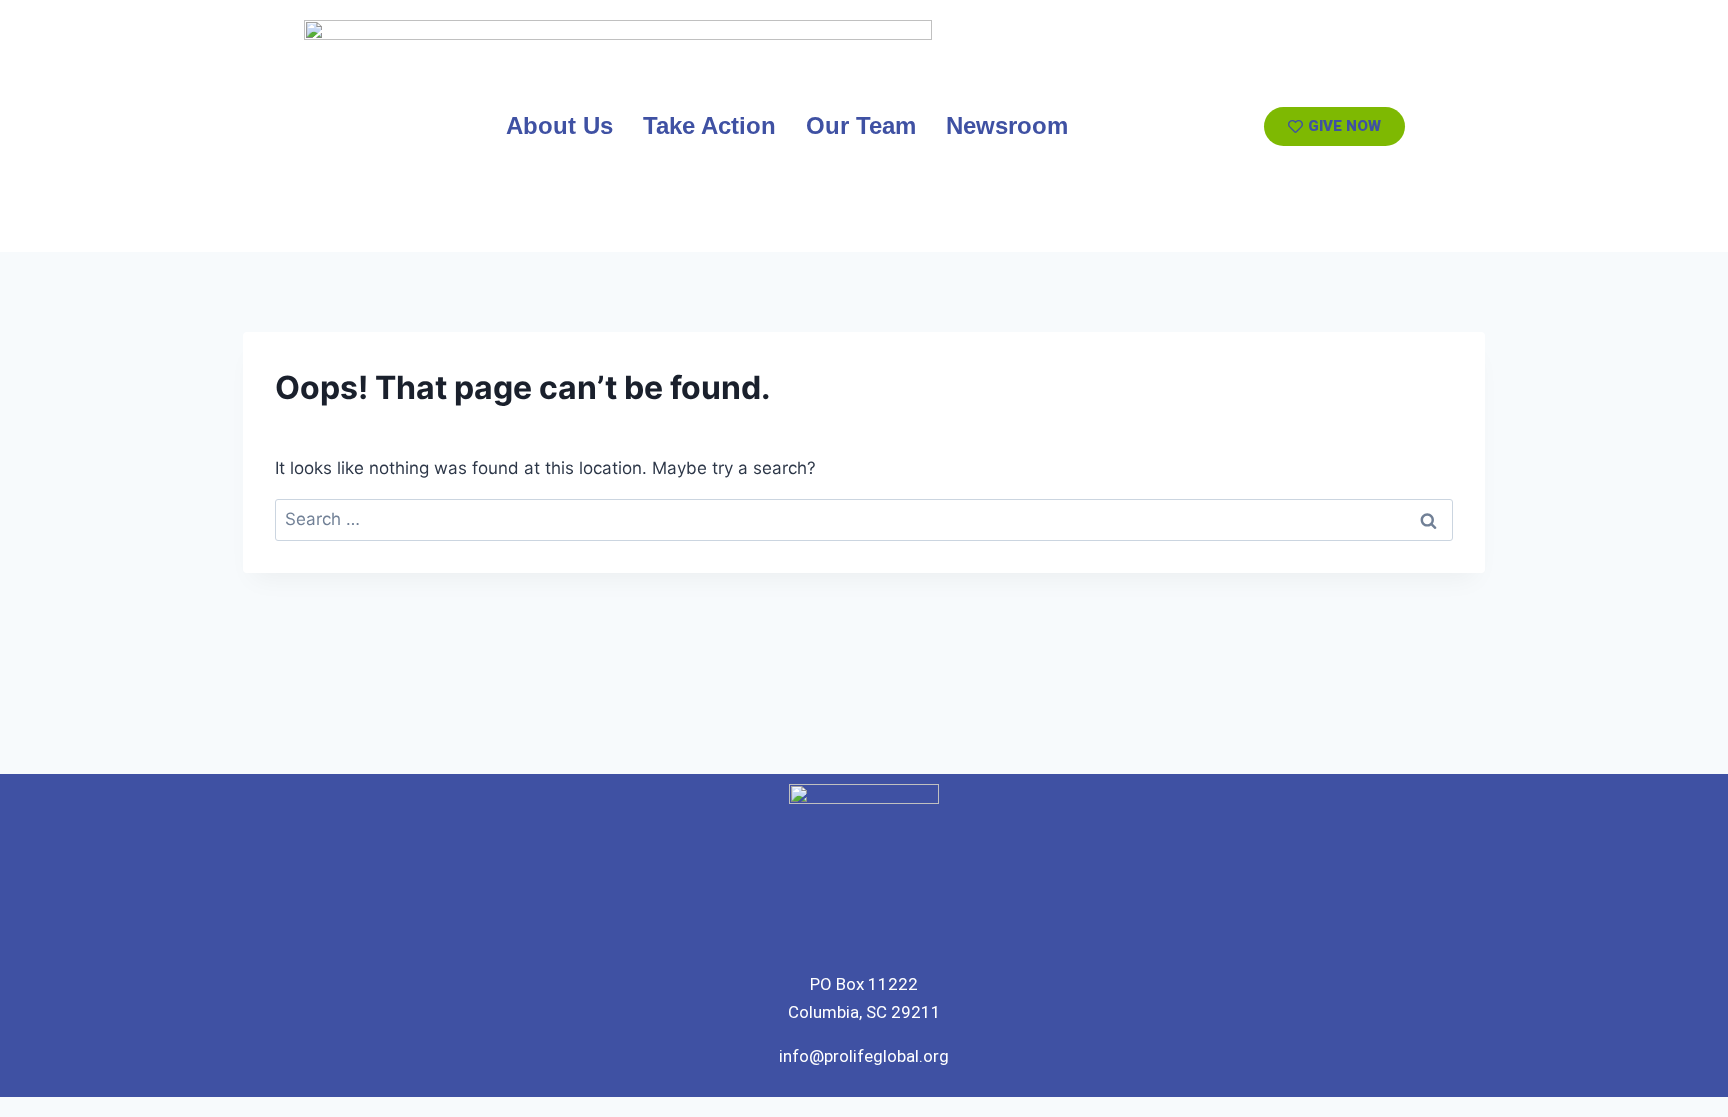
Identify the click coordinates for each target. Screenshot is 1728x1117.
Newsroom (1007, 125)
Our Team (861, 125)
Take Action (709, 125)
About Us (559, 125)
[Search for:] (864, 519)
